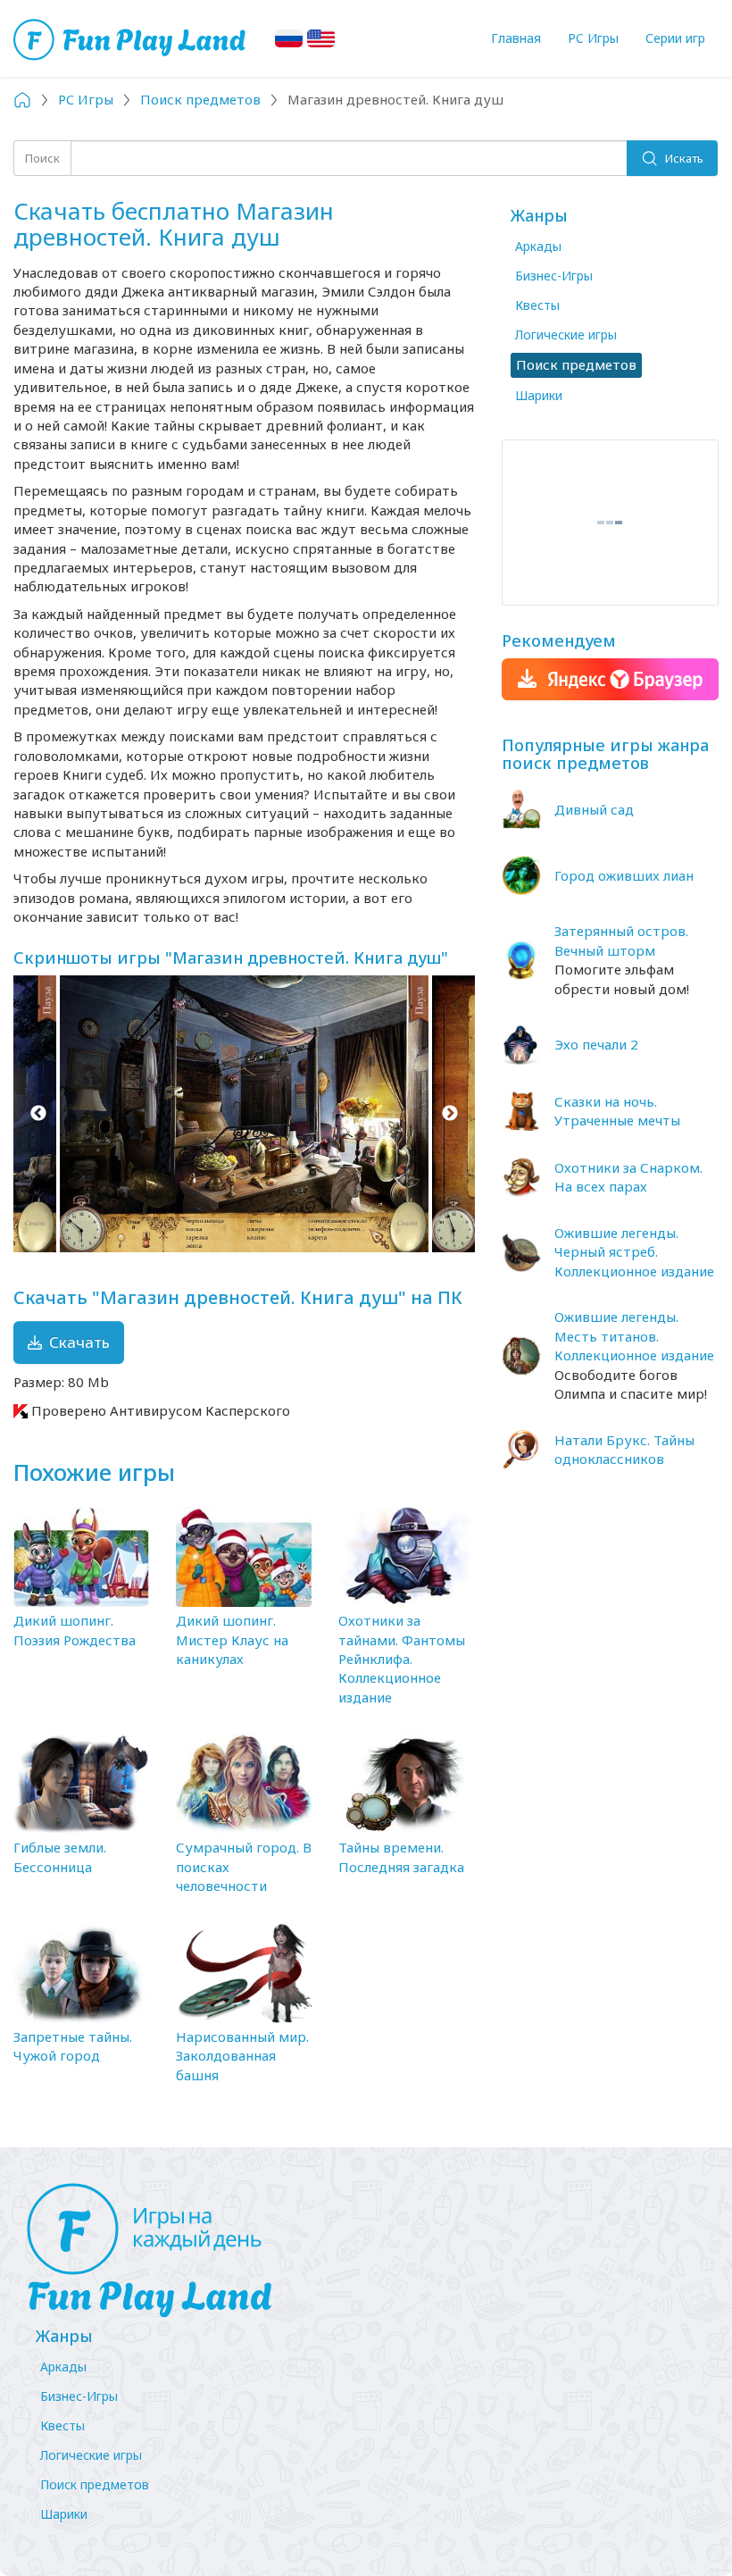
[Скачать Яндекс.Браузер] (610, 679)
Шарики (539, 395)
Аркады (538, 246)
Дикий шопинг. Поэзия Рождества (75, 1630)
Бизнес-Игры (554, 276)
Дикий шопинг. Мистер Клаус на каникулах (232, 1639)
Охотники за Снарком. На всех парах (628, 1177)
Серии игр (675, 38)
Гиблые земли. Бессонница (60, 1857)
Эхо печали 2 (596, 1044)
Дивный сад (594, 809)
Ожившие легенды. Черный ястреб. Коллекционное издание (634, 1252)
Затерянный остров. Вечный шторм (621, 940)
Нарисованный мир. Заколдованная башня (242, 2056)
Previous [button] (38, 1114)
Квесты (537, 305)
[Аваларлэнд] (132, 38)
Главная (516, 38)
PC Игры (593, 38)
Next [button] (450, 1114)
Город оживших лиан (624, 875)
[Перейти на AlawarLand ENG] (321, 38)
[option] (244, 1114)
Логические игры (566, 335)
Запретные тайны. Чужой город (73, 2046)
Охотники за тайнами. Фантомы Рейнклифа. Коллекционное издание (402, 1659)
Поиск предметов (95, 2484)
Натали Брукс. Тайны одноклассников (624, 1449)
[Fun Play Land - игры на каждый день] (366, 2251)
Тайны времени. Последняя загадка (401, 1857)
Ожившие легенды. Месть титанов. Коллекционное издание (634, 1336)
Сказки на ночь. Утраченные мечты (617, 1111)
